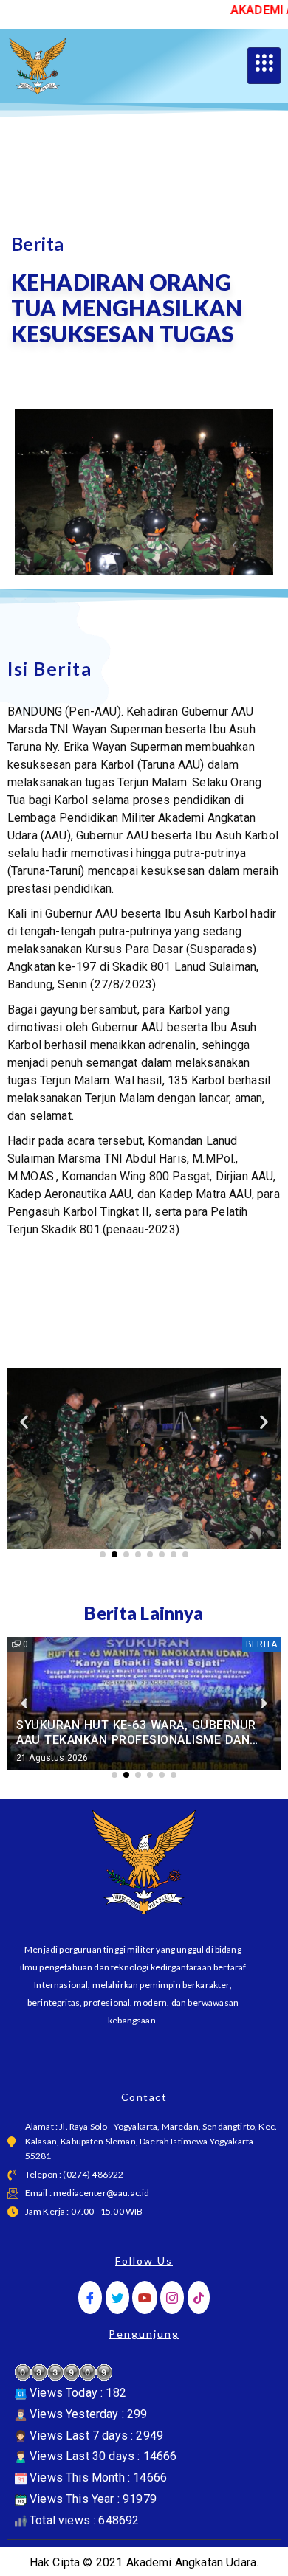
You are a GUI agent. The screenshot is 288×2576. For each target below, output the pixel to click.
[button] (24, 1422)
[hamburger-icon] (264, 66)
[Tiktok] (199, 2298)
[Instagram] (172, 2298)
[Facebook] (90, 2298)
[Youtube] (145, 2298)
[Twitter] (117, 2298)
